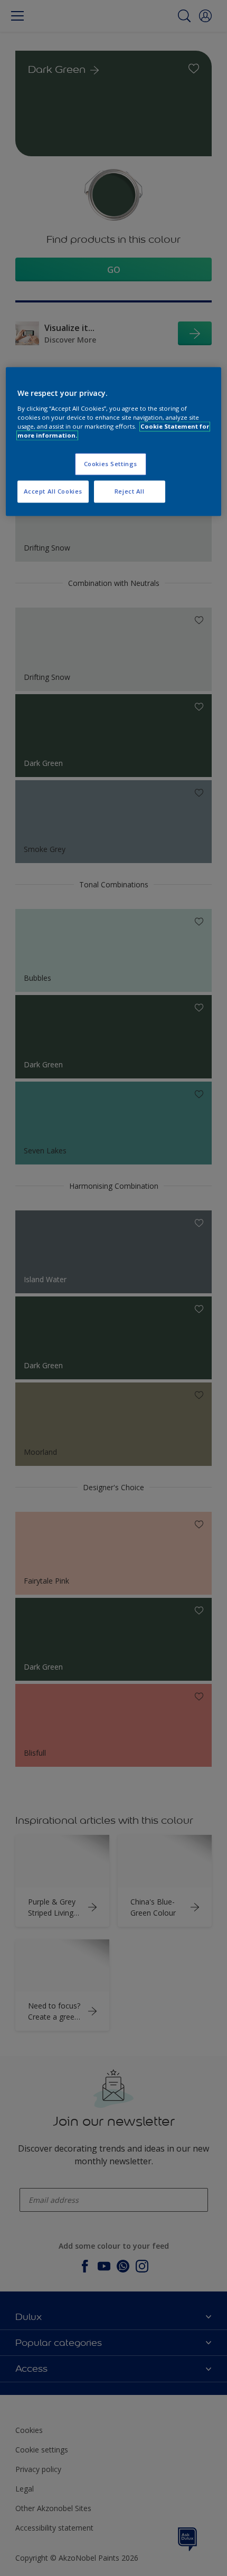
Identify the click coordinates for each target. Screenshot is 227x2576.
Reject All (130, 491)
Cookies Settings (111, 464)
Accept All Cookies (53, 491)
